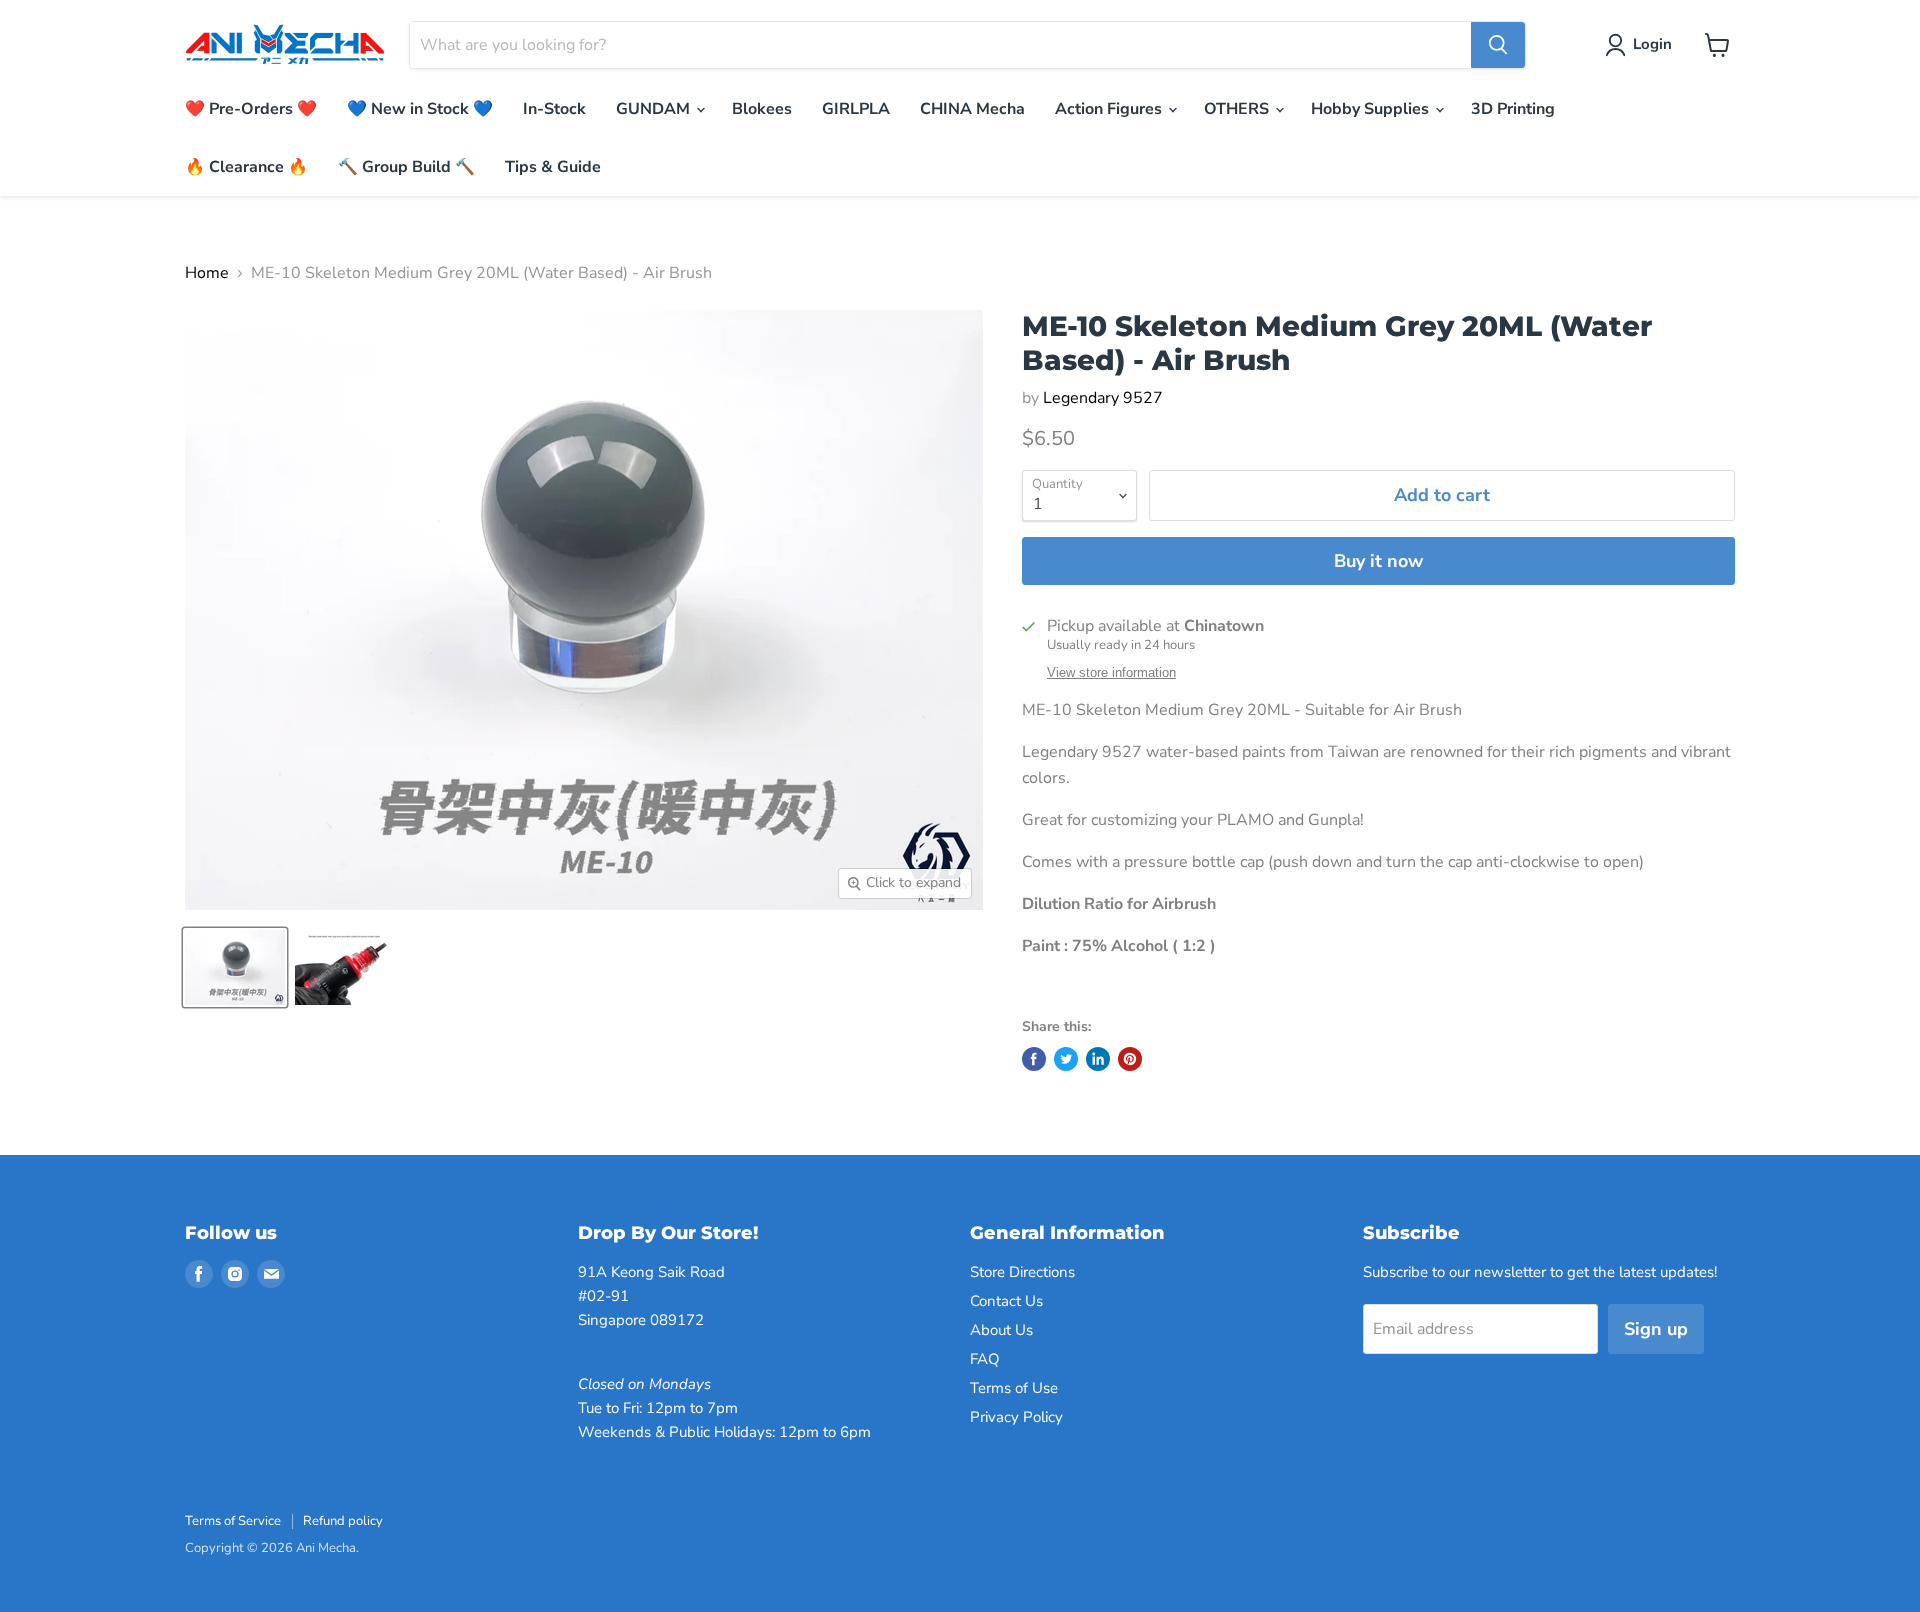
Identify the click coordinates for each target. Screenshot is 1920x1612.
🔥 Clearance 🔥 (246, 167)
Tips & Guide (553, 167)
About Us (1001, 1330)
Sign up (1656, 1329)
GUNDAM (655, 109)
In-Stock (554, 109)
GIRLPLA (856, 109)
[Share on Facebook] (1034, 1059)
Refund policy (343, 1521)
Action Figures (1110, 109)
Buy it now (1378, 561)
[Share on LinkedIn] (1098, 1059)
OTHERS (1238, 109)
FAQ (985, 1359)
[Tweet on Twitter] (1066, 1059)
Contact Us (1006, 1301)
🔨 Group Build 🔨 (406, 167)
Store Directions (1022, 1272)
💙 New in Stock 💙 (420, 109)
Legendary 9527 (1103, 398)
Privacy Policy (1016, 1417)
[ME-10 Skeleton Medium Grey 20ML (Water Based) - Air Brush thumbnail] (235, 967)
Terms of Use (1014, 1388)
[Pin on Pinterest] (1130, 1059)
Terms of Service (233, 1521)
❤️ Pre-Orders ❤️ (251, 109)
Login (1652, 44)
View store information (1111, 673)
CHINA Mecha (972, 109)
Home (207, 273)
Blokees (762, 109)
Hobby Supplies (1372, 109)
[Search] (1498, 45)
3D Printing (1513, 109)
